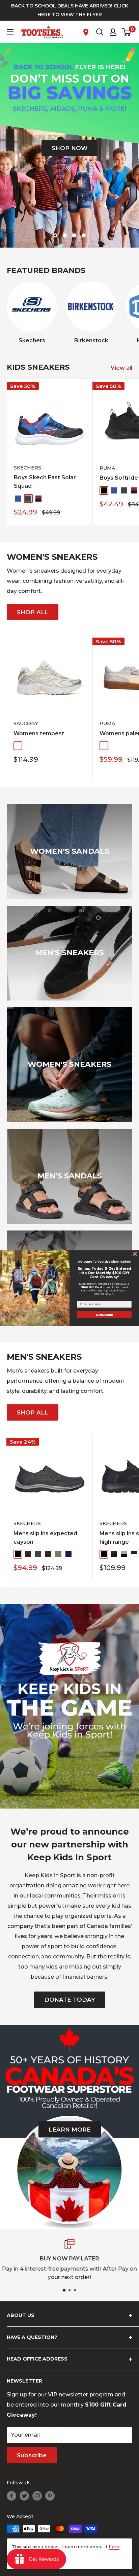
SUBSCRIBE (104, 1314)
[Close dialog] (135, 1254)
